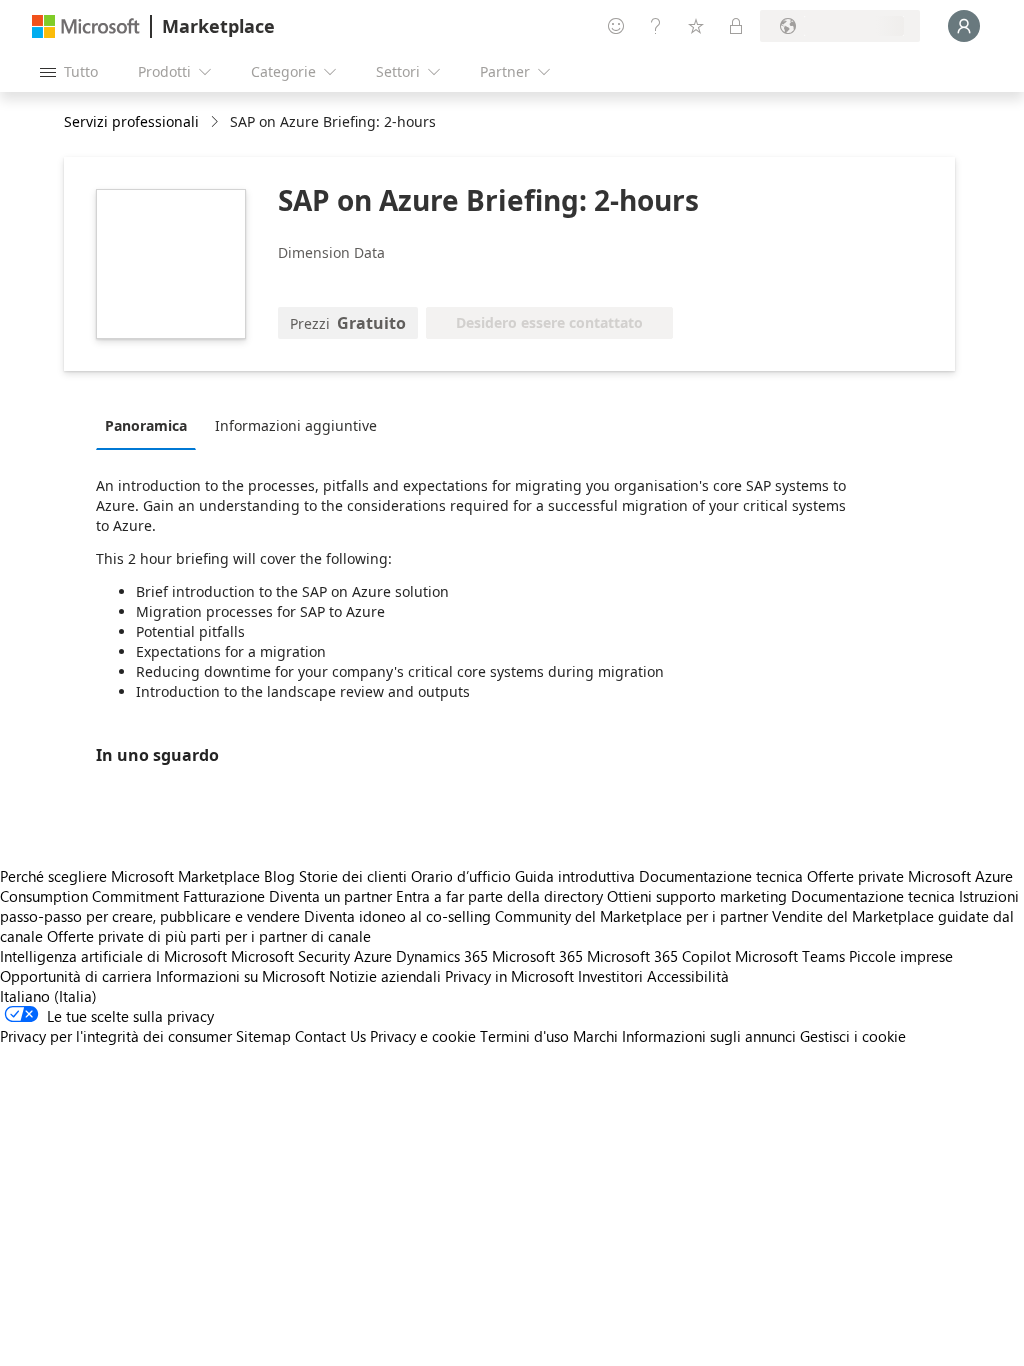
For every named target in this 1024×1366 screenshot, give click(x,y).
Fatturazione (224, 896)
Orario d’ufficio (461, 876)
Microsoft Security (290, 956)
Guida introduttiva (575, 876)
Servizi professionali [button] (131, 121)
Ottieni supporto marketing (697, 896)
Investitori (610, 976)
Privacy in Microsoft (509, 976)
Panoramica (146, 425)
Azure (373, 956)
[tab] (151, 425)
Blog (279, 876)
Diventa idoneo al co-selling (397, 916)
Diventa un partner (330, 896)
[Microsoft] (86, 26)
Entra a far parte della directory (499, 896)
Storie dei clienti (353, 876)
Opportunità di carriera (76, 976)
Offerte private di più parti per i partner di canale (209, 936)
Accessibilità (688, 976)
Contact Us (330, 1036)
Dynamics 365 (442, 956)
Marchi (595, 1036)
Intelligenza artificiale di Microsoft (113, 956)
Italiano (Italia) (48, 996)
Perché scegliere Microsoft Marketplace (130, 876)
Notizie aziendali (385, 976)
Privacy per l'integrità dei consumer (116, 1036)
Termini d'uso (524, 1036)
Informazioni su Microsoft (240, 976)
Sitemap (263, 1036)
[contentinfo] (216, 122)
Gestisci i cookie (853, 1036)
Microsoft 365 (537, 956)
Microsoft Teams (790, 956)
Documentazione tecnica (721, 876)
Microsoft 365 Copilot (659, 956)
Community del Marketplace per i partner (631, 916)
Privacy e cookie (423, 1036)
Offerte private (855, 876)
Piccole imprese (901, 956)
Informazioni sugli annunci (709, 1036)
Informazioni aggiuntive (296, 425)
